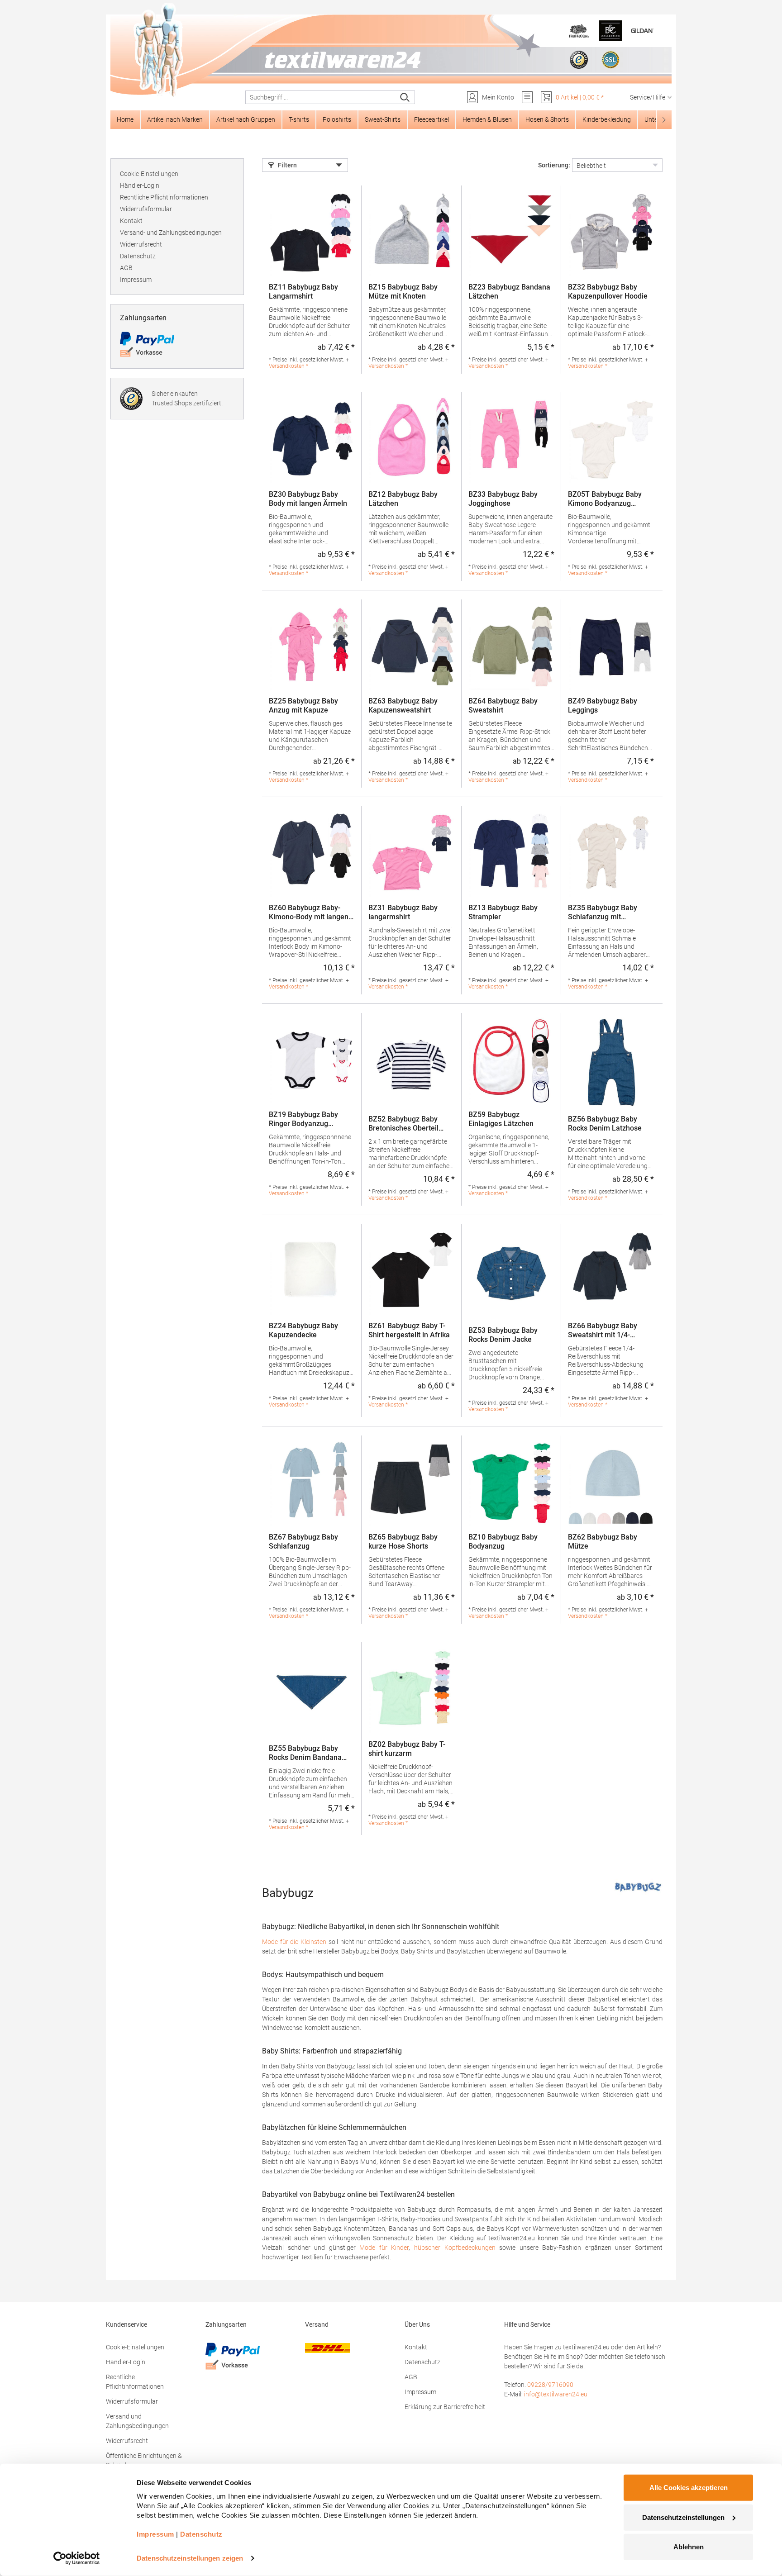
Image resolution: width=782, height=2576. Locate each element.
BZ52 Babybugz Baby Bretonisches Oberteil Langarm (403, 1124)
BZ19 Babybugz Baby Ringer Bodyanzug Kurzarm (303, 1119)
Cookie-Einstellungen (149, 174)
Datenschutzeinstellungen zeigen (190, 2558)
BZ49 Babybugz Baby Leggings (603, 706)
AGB (126, 268)
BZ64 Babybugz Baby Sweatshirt (503, 706)
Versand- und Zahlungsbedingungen (171, 233)
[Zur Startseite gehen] (391, 50)
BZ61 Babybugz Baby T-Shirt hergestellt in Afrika (409, 1330)
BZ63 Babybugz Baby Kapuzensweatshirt (403, 706)
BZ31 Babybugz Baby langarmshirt (403, 912)
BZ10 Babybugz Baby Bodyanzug (503, 1542)
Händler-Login (140, 185)
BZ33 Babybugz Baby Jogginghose (503, 499)
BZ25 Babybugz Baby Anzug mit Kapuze (303, 706)
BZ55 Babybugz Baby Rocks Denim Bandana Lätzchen (305, 1753)
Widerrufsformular (146, 209)
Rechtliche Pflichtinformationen (164, 197)
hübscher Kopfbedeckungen (455, 2248)
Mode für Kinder (384, 2248)
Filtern (287, 165)
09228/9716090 (550, 2385)
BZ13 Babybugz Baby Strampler (503, 912)
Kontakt (131, 221)
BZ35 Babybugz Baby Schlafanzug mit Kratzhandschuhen (603, 913)
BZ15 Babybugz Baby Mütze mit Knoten (403, 292)
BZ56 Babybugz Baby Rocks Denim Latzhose (605, 1124)
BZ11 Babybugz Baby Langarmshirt (303, 292)
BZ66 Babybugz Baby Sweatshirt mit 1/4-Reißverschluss (603, 1331)
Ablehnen (689, 2547)
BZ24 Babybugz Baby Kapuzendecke (303, 1330)
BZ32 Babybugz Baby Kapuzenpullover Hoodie (608, 292)
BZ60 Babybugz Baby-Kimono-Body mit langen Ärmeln (309, 913)
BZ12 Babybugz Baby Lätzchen (403, 499)
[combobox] (321, 97)
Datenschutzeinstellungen (683, 2517)
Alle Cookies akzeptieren (689, 2488)
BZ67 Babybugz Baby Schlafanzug (303, 1542)
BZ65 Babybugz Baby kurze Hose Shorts (403, 1542)
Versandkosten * (288, 366)
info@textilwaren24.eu (556, 2394)
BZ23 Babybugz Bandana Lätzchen (509, 292)
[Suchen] (405, 97)
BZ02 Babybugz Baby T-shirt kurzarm (407, 1749)
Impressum (136, 280)
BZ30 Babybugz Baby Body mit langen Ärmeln (308, 499)
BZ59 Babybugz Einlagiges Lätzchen (501, 1119)
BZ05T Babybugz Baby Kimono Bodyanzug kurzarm (605, 499)
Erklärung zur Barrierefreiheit (445, 2407)
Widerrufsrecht (141, 244)
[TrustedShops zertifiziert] (579, 60)
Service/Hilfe (648, 97)
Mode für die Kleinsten (294, 1942)
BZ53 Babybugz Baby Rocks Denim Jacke (503, 1335)
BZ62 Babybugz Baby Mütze (603, 1542)
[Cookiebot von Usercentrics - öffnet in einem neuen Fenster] (77, 2558)
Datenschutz (138, 256)
